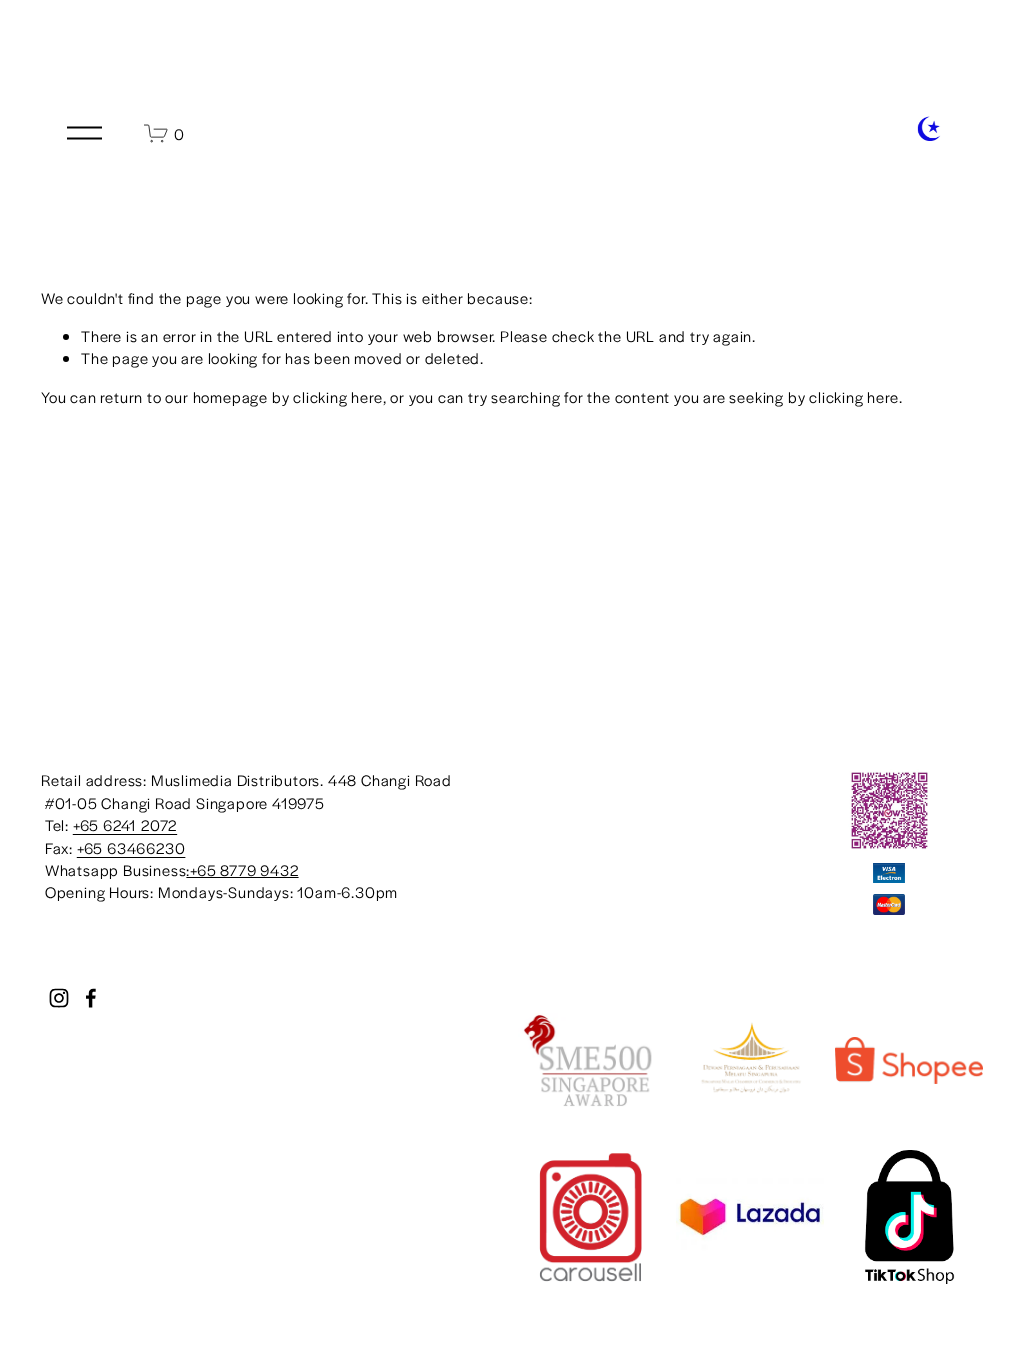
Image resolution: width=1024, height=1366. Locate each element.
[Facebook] (91, 998)
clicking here (337, 396)
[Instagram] (59, 998)
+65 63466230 (131, 847)
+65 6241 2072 (125, 824)
